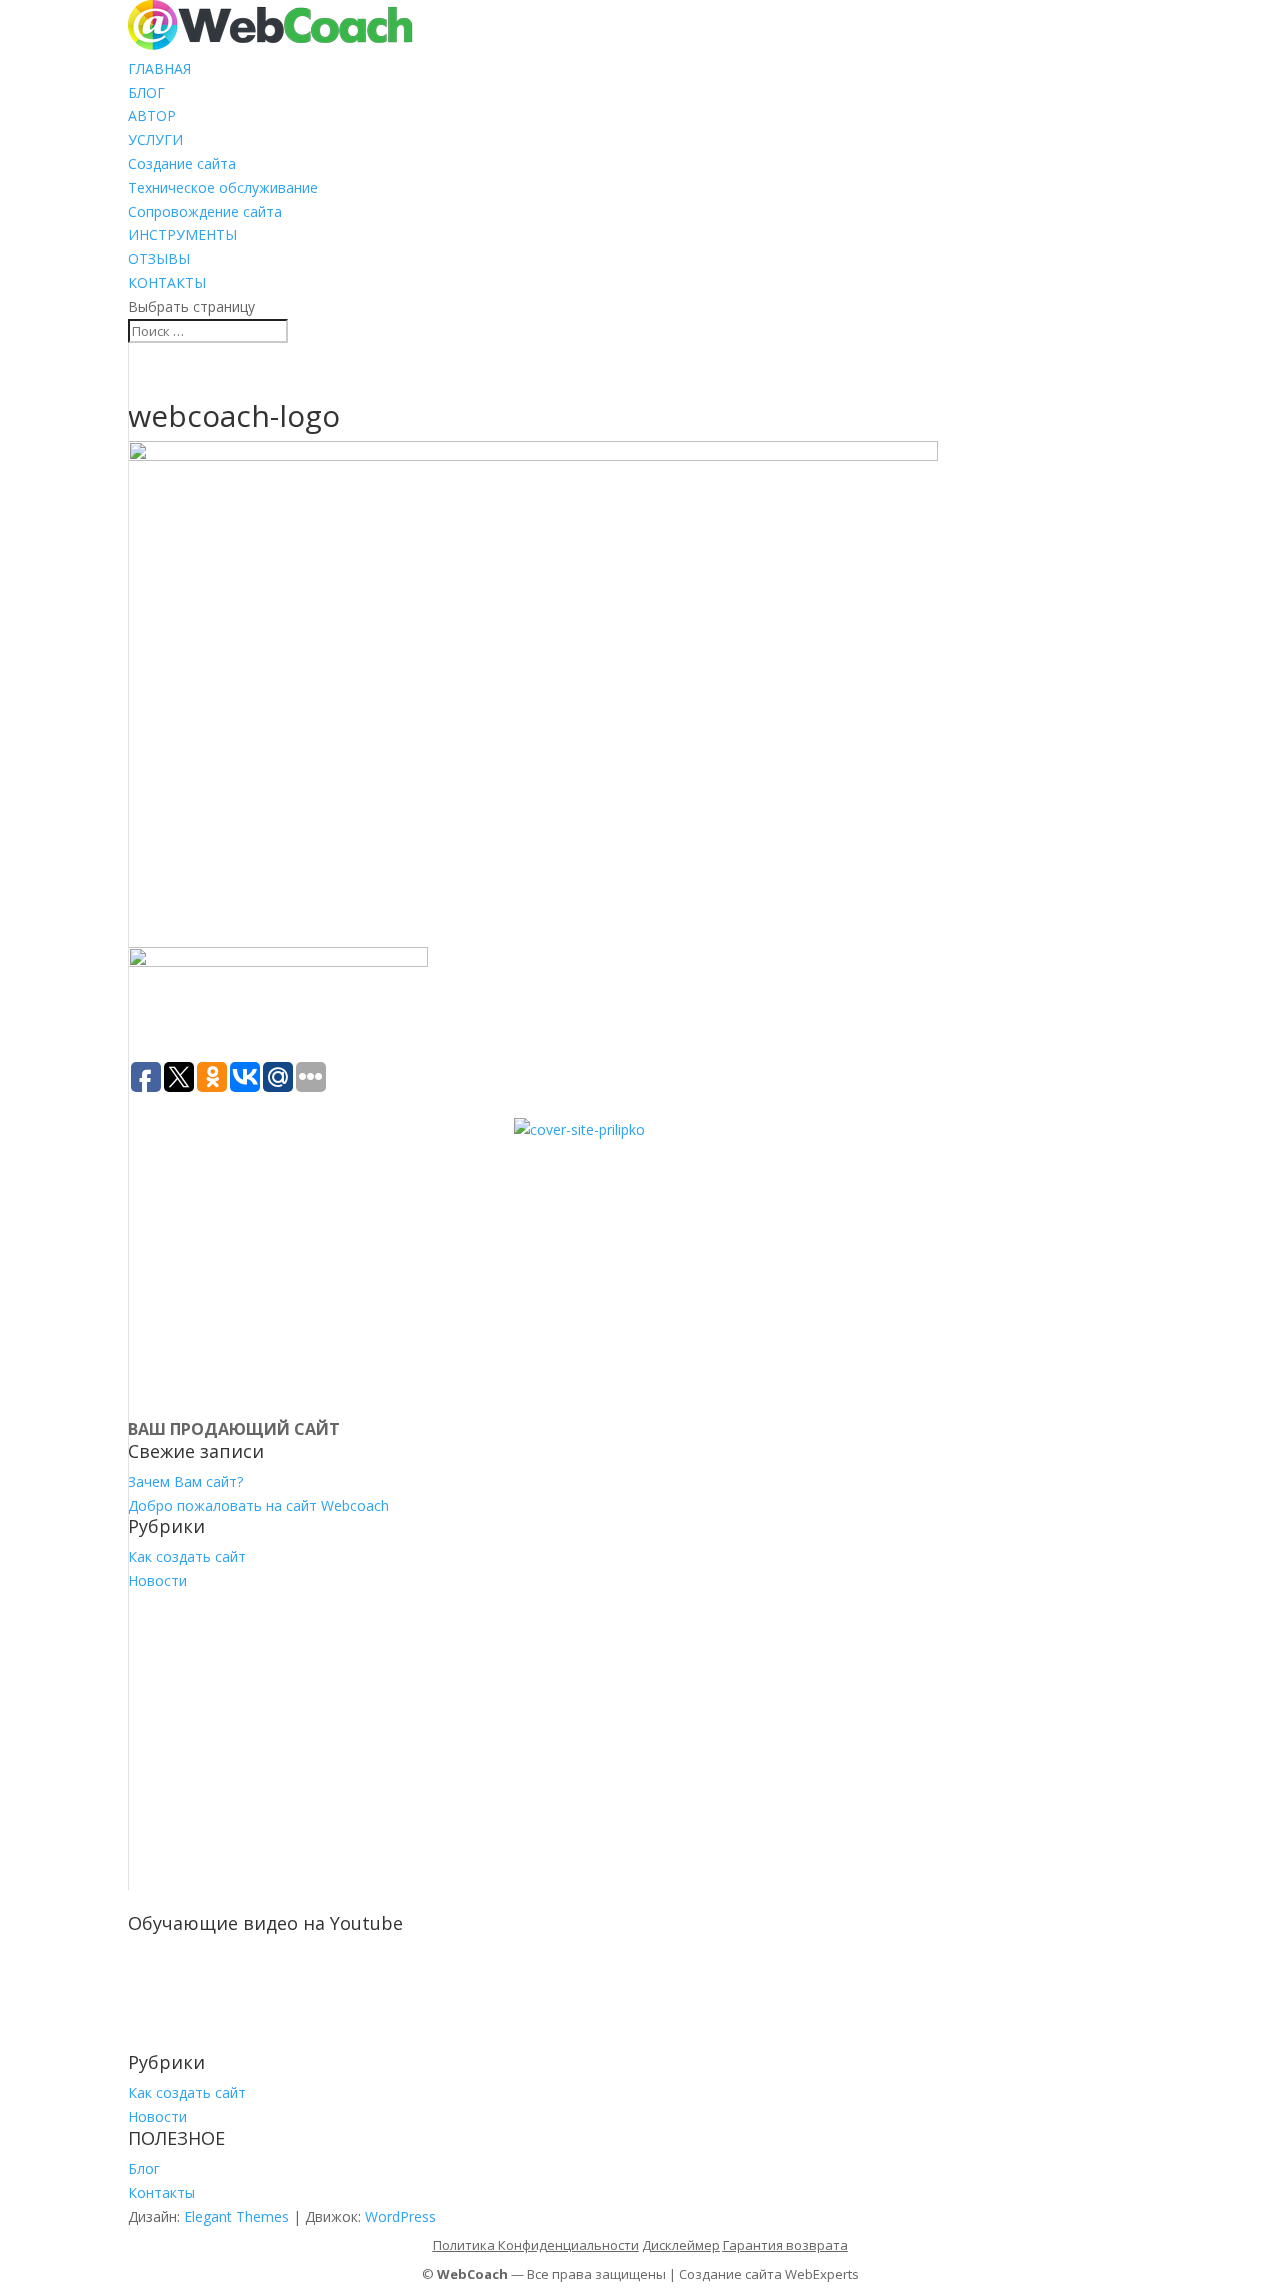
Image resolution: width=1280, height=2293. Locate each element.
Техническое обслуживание (223, 187)
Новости (157, 1580)
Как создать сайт (187, 1556)
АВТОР (152, 115)
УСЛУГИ (155, 139)
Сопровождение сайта (205, 211)
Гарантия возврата (785, 2245)
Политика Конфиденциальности (536, 2245)
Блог (144, 2168)
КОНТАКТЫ (167, 282)
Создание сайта (182, 163)
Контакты (161, 2192)
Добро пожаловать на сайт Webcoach (258, 1505)
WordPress (400, 2216)
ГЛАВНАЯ (159, 68)
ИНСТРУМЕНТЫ (182, 234)
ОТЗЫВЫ (159, 258)
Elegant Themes (236, 2216)
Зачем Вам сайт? (185, 1481)
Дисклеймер (681, 2245)
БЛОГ (146, 92)
